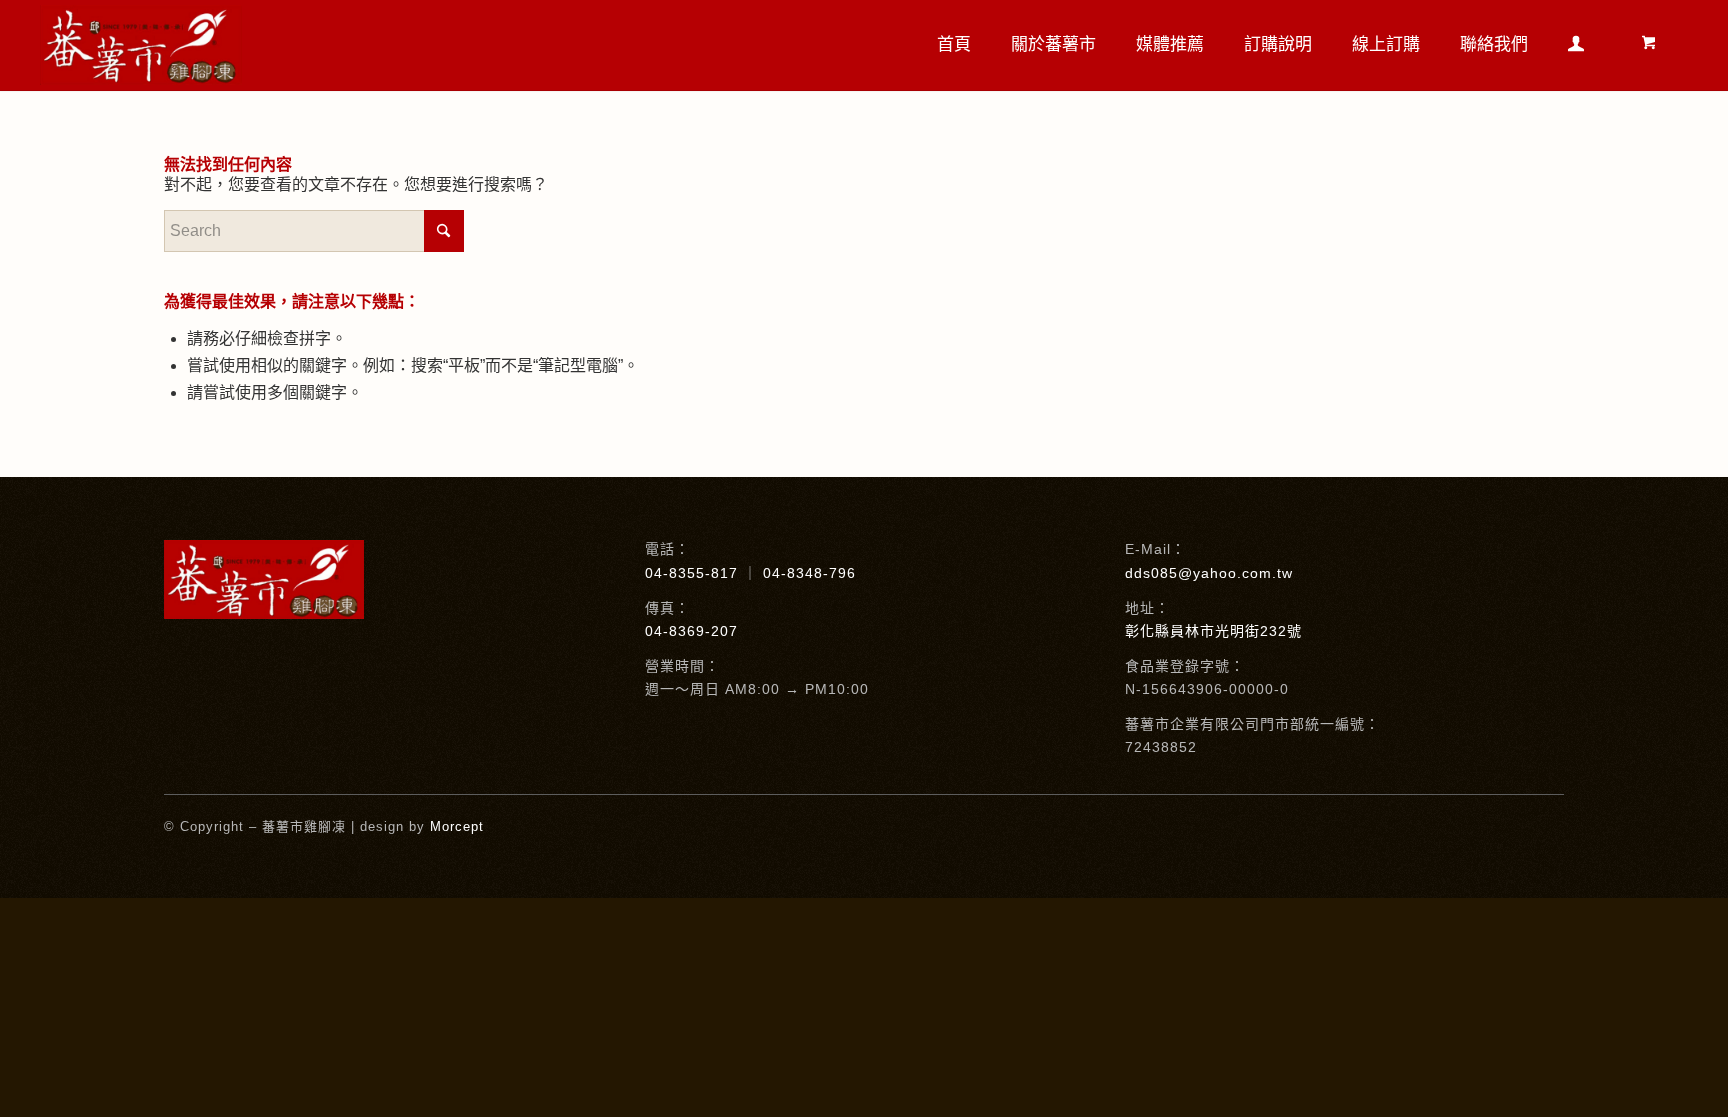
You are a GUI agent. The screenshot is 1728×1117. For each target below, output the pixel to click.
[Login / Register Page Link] (1576, 47)
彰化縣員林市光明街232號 (1213, 631)
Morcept (457, 826)
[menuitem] (954, 45)
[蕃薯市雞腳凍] (141, 45)
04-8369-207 (691, 631)
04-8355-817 (691, 573)
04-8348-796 (809, 573)
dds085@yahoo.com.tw (1209, 573)
